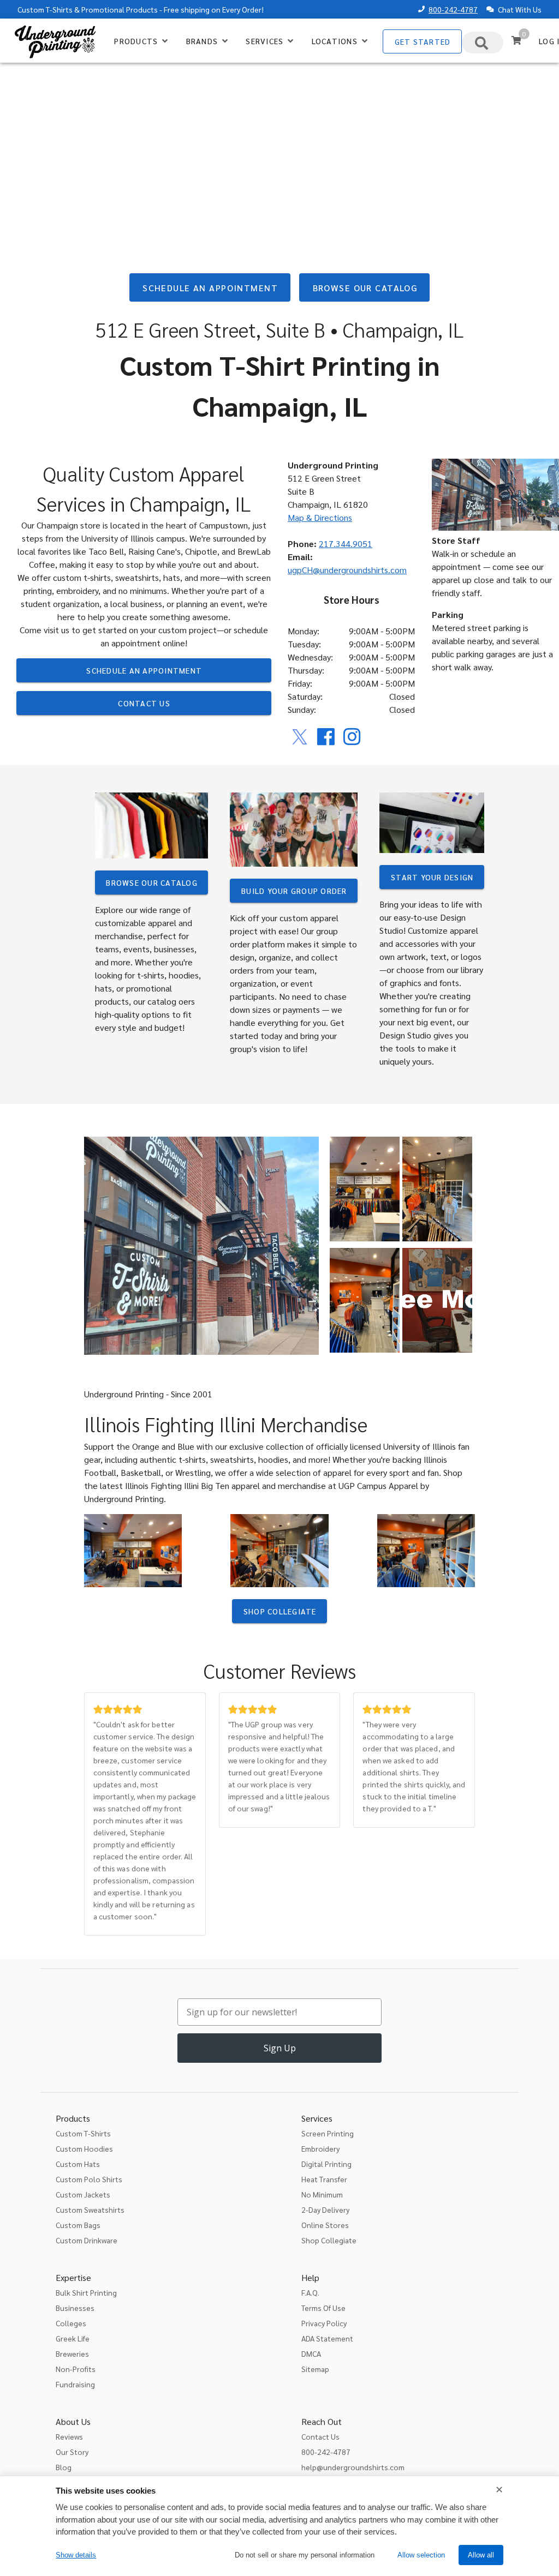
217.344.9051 (346, 544)
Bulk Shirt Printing (86, 2292)
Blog (64, 2467)
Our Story (72, 2452)
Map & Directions (320, 517)
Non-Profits (76, 2369)
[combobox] (483, 43)
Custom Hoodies (84, 2148)
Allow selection (421, 2555)
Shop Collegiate (329, 2240)
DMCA (311, 2353)
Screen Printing (328, 2133)
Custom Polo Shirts (89, 2179)
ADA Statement (327, 2338)
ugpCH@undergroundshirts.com (347, 570)
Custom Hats (78, 2164)
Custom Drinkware (87, 2240)
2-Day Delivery (325, 2209)
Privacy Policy (324, 2323)
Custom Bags (78, 2225)
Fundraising (75, 2384)
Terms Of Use (323, 2308)
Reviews (69, 2436)
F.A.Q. (310, 2292)
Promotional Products (120, 9)
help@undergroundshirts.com (353, 2467)
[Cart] (516, 40)
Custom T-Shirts (45, 9)
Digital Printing (326, 2164)
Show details (76, 2555)
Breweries (72, 2353)
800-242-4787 (453, 9)
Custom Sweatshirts (90, 2209)
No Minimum (322, 2194)
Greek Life (73, 2338)
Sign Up (280, 2048)
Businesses (75, 2308)
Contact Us (320, 2436)
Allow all (481, 2555)
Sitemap (315, 2369)
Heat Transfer (324, 2179)
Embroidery (320, 2148)
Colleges (71, 2323)
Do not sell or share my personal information (305, 2555)
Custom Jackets (83, 2194)
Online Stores (325, 2225)
